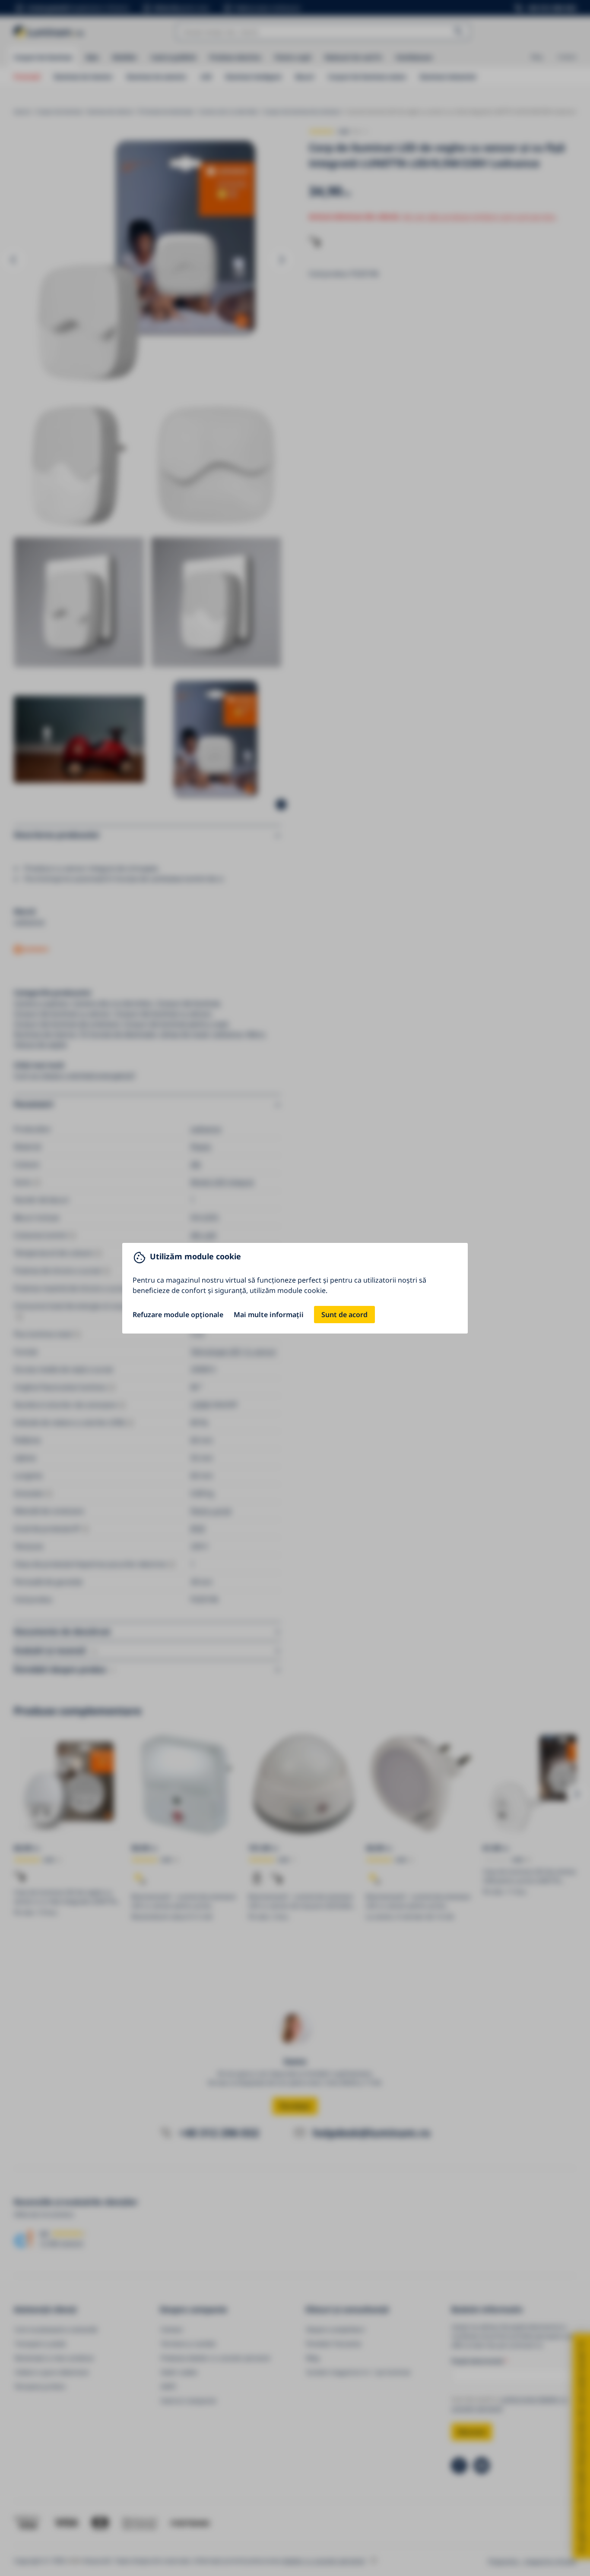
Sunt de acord (344, 1315)
